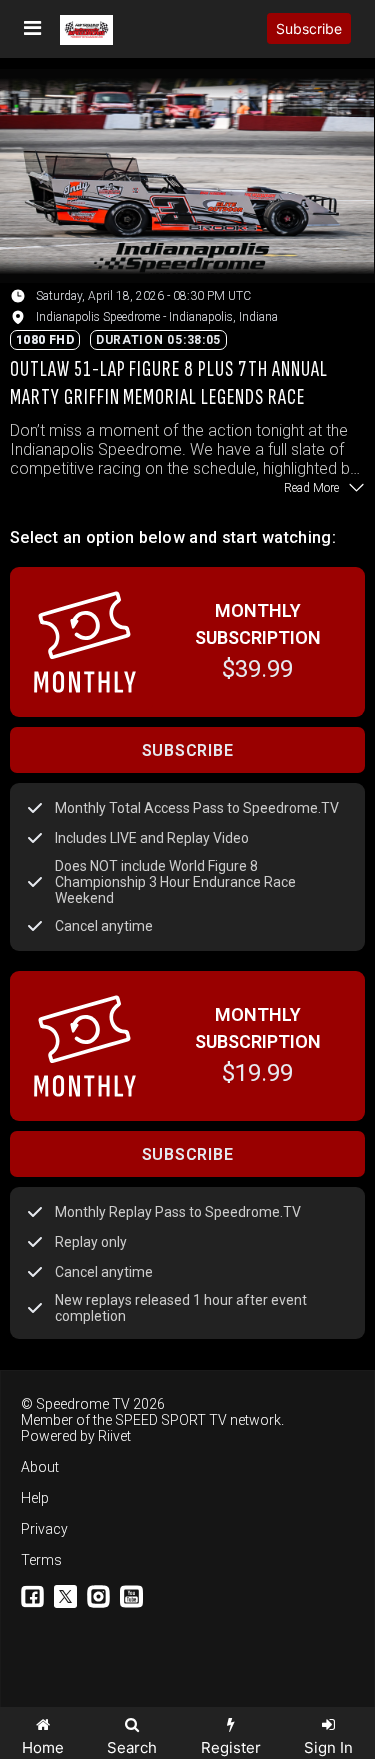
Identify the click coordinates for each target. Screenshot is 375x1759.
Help (35, 1498)
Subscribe (309, 28)
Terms (41, 1560)
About (40, 1467)
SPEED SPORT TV (171, 1420)
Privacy (44, 1529)
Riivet (114, 1436)
